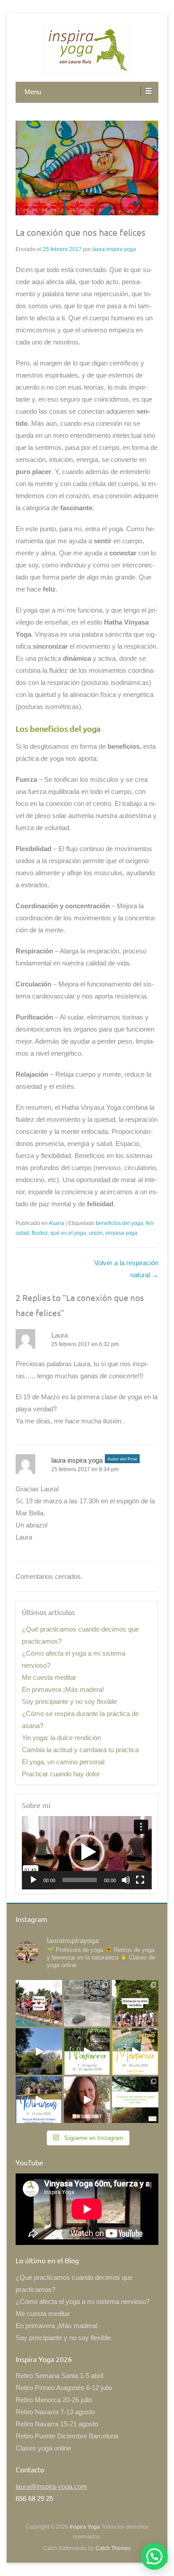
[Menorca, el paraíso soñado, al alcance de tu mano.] (135, 2052)
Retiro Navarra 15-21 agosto (57, 2424)
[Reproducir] (33, 1880)
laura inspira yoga (114, 249)
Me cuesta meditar (49, 1677)
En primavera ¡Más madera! (63, 1689)
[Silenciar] (126, 1880)
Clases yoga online (43, 2448)
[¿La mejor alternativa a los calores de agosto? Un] (87, 2052)
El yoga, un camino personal (63, 1762)
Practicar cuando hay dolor (61, 1774)
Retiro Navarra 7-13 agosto (55, 2412)
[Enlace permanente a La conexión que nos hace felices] (87, 168)
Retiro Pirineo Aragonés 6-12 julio (64, 2388)
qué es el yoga (68, 1233)
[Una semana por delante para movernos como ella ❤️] (87, 2003)
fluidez (40, 1233)
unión (96, 1233)
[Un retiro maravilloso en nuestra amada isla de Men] (39, 2003)
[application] (87, 1853)
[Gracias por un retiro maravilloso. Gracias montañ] (135, 2003)
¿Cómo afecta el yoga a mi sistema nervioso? (83, 2301)
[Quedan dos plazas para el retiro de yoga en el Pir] (39, 2100)
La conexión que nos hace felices (81, 232)
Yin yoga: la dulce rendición (61, 1738)
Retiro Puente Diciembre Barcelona (67, 2436)
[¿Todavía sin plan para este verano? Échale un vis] (87, 2100)
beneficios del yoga (120, 1223)
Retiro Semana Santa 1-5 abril (59, 2376)
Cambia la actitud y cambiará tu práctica (80, 1750)
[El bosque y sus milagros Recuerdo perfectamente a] (135, 2100)
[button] (87, 1852)
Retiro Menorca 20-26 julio (54, 2400)
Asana (56, 1223)
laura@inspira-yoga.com (51, 2486)
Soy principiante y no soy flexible (69, 1701)
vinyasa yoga (121, 1233)
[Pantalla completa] (140, 1880)
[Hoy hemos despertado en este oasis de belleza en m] (39, 2052)
